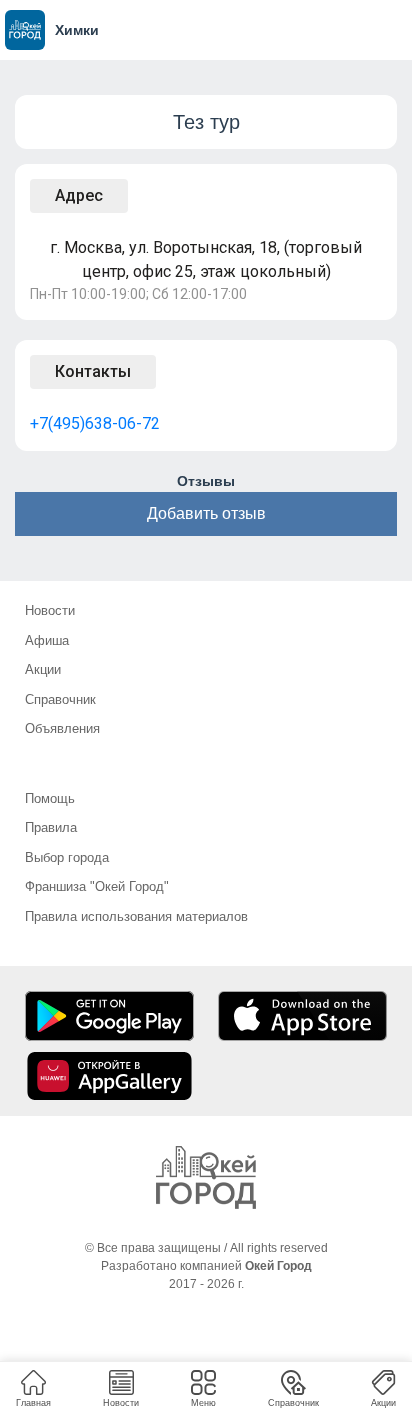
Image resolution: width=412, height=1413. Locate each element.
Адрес (79, 195)
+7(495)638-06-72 (95, 423)
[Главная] (206, 1177)
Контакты (93, 371)
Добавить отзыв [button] (206, 513)
